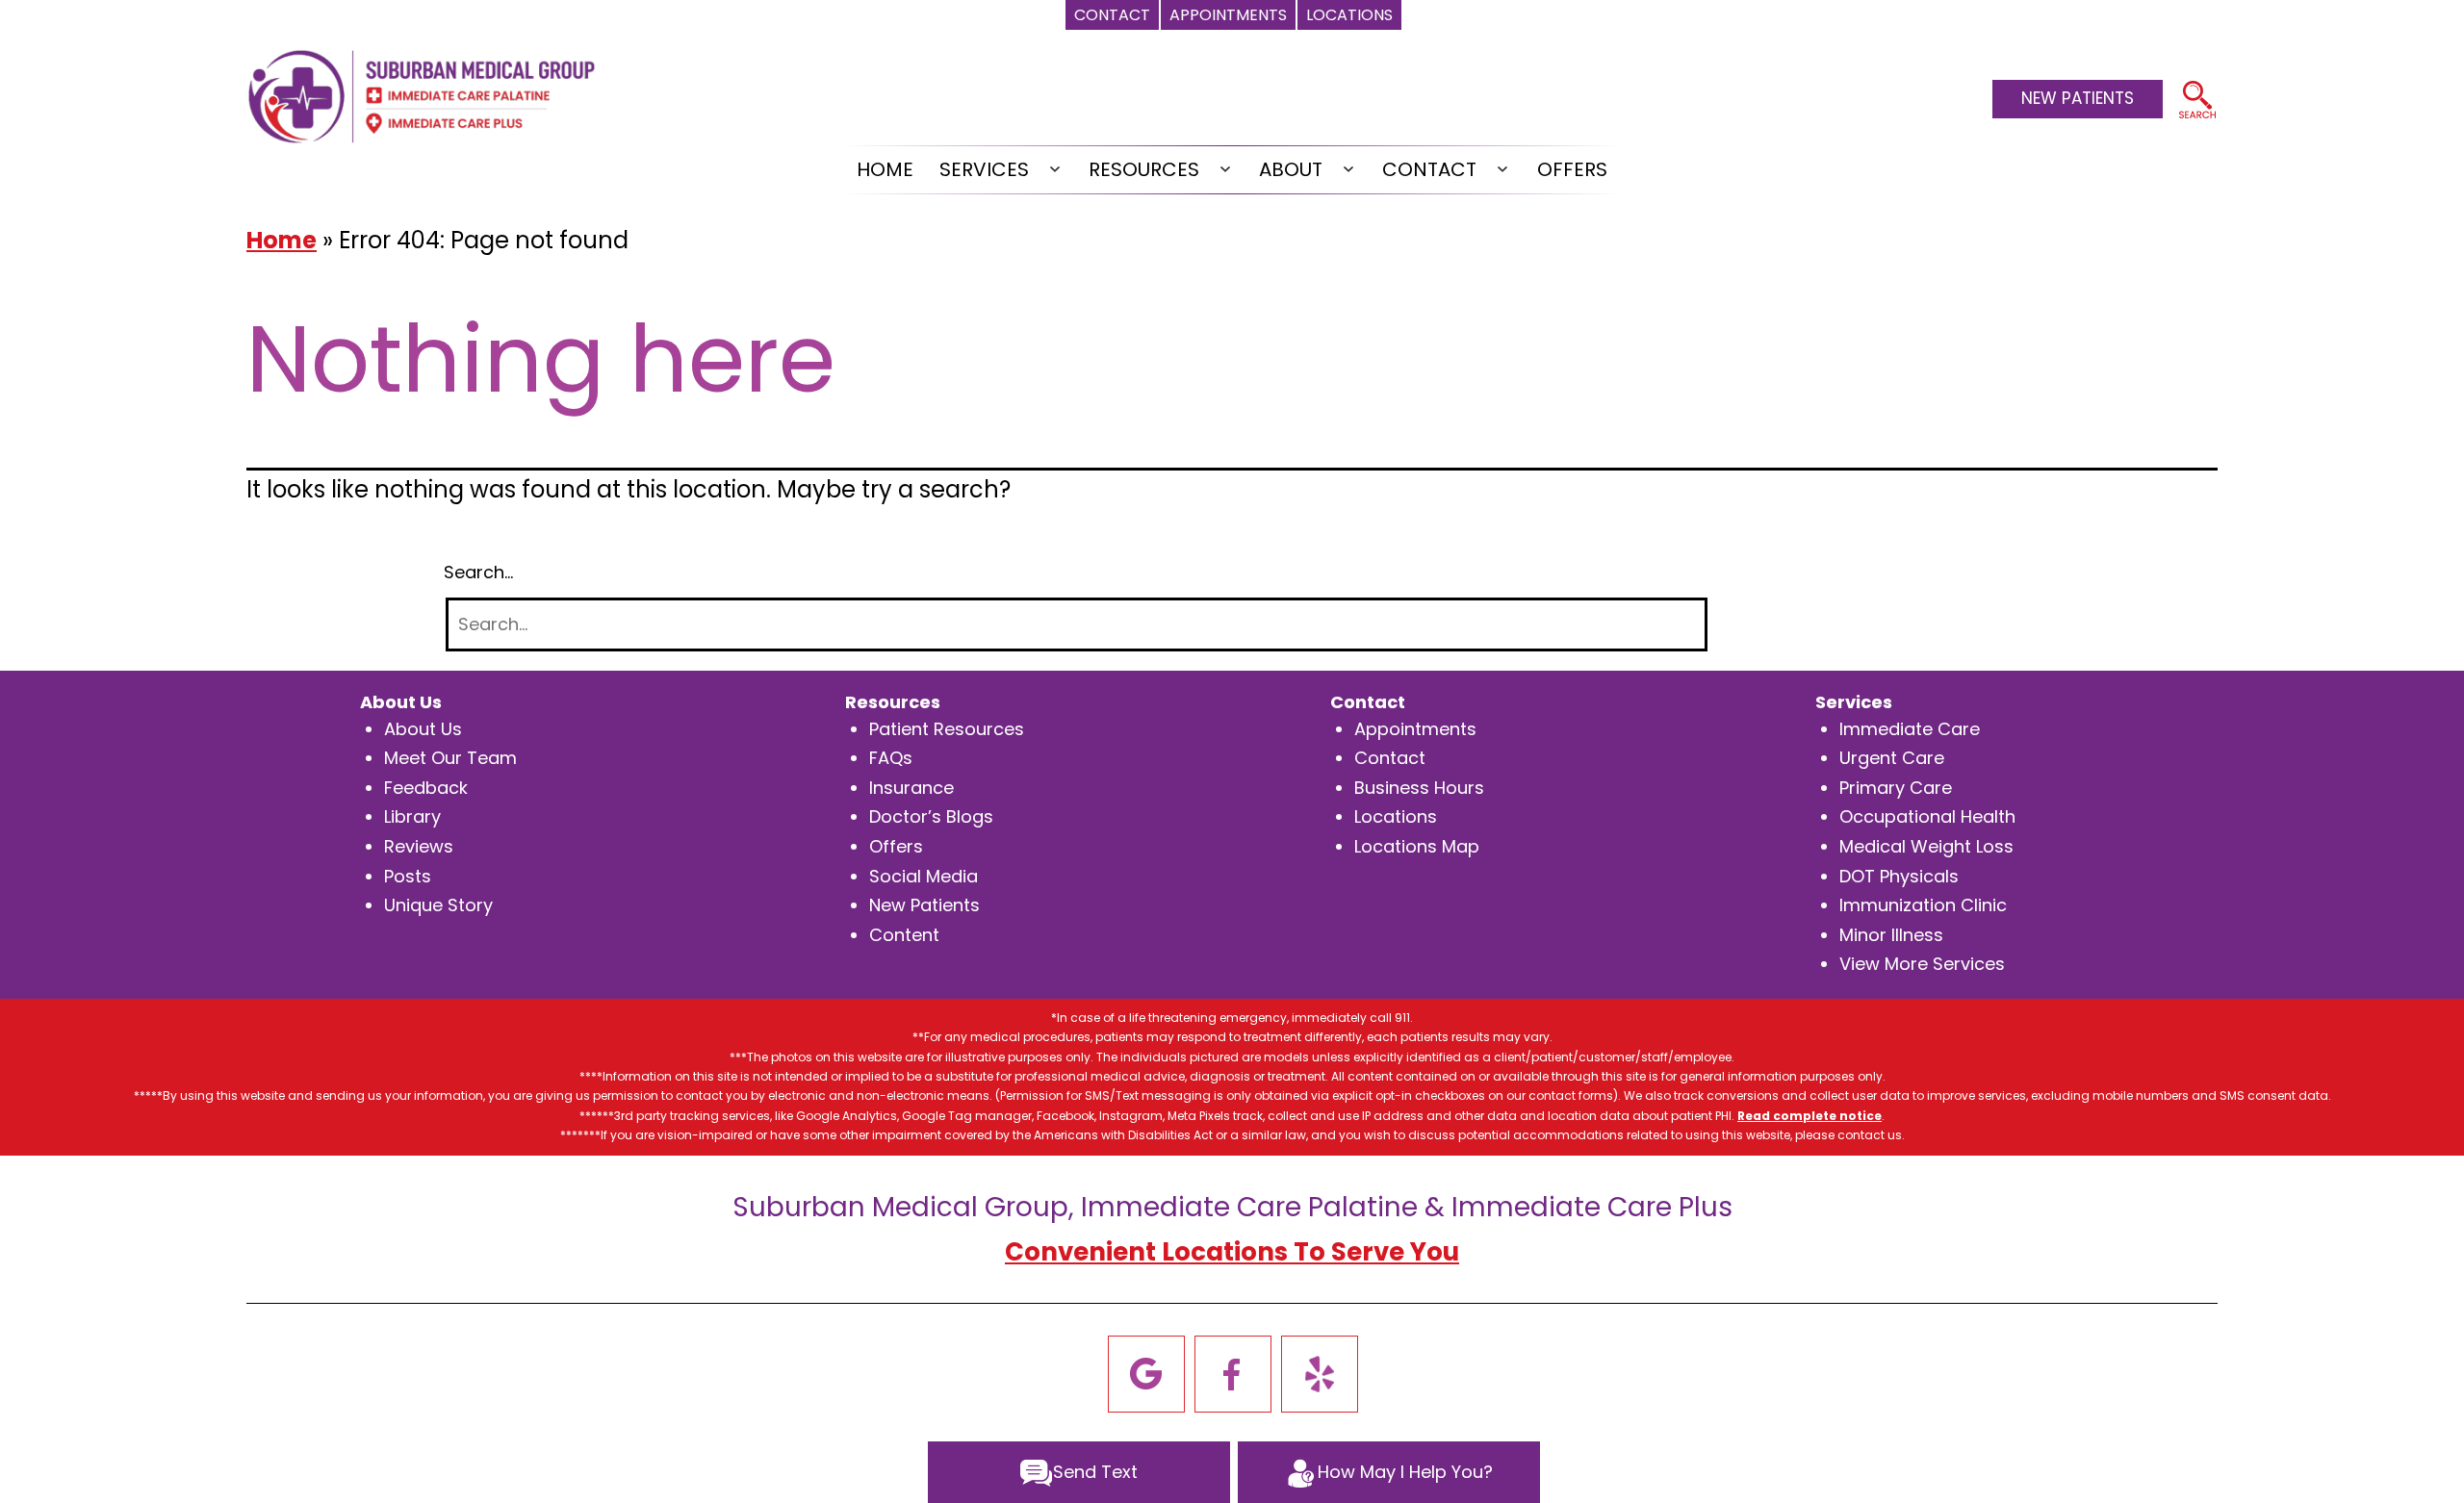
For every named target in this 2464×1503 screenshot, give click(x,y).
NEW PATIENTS (2078, 98)
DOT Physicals (1899, 876)
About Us (423, 729)
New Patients (924, 905)
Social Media (924, 876)
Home (282, 240)
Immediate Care (1910, 729)
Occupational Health (1927, 816)
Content (904, 935)
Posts (408, 876)
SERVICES (984, 169)
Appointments (1415, 729)
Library (412, 816)
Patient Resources (947, 729)
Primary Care (1896, 788)
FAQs (891, 758)
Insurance (911, 788)
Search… (478, 572)
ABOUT (1291, 169)
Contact (1390, 758)
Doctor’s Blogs (931, 816)
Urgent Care (1892, 758)
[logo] (422, 95)
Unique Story (438, 905)
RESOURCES (1144, 169)
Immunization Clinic (1923, 905)
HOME (885, 169)
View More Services (1922, 964)
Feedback (426, 788)
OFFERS (1572, 169)
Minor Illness (1891, 935)
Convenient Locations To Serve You (1232, 1252)
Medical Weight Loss (1926, 846)
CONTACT (1429, 169)
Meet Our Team (450, 758)
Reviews (419, 846)
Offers (896, 846)
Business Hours (1419, 788)
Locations (1396, 816)
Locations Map (1417, 846)
